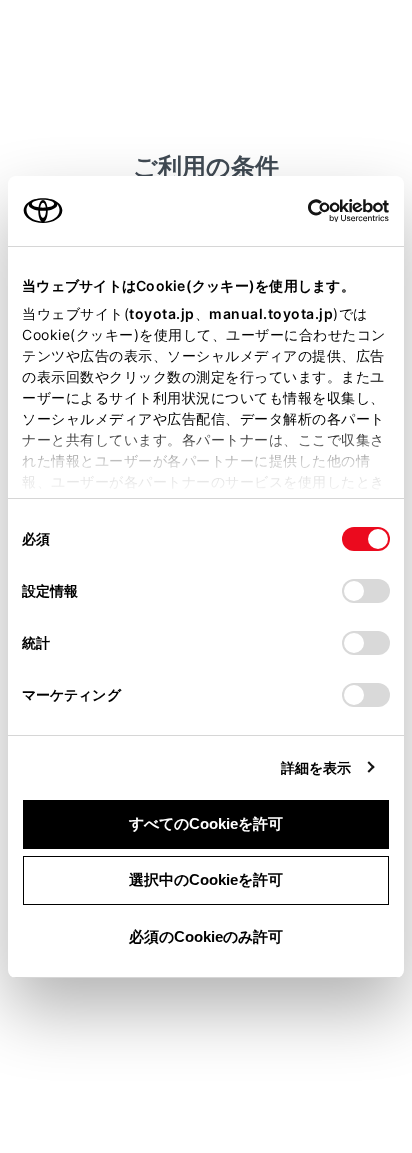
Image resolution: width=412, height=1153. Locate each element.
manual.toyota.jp (271, 313)
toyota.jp (162, 313)
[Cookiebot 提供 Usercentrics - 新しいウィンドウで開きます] (301, 211)
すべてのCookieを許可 (206, 823)
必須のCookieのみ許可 (206, 936)
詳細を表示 (316, 767)
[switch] (366, 591)
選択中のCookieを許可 (206, 879)
